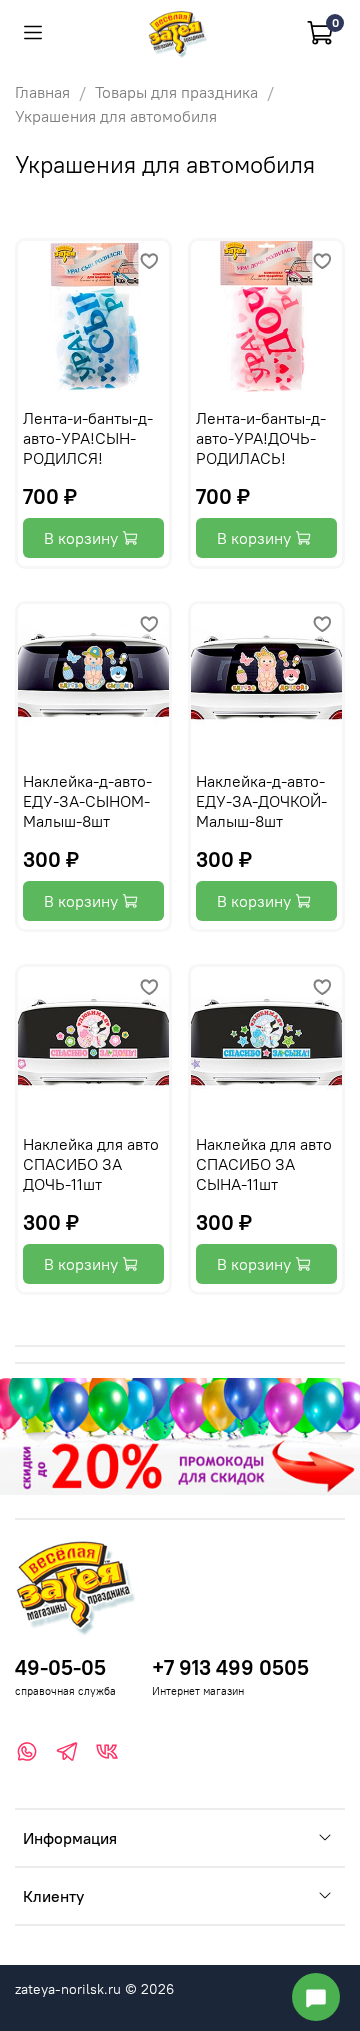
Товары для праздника (176, 92)
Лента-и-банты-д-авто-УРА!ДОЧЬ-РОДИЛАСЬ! (261, 438)
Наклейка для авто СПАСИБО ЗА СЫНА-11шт (264, 1164)
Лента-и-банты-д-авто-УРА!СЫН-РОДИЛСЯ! (88, 438)
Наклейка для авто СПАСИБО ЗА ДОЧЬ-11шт (91, 1164)
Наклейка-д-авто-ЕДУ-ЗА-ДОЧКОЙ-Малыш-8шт (261, 801)
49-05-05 (60, 1667)
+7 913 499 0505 (230, 1667)
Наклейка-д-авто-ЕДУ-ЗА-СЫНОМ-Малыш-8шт (87, 801)
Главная (42, 92)
